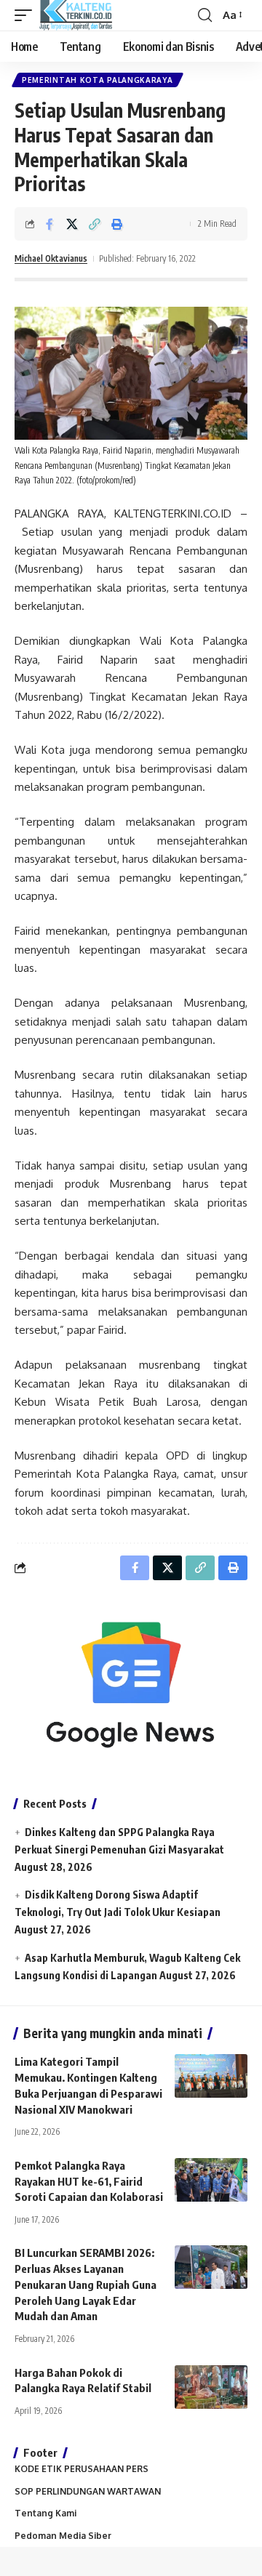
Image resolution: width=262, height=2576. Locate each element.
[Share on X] (72, 224)
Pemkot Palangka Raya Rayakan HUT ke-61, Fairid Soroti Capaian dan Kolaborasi (89, 2181)
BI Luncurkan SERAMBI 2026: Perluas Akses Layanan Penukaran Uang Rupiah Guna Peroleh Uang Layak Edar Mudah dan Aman (86, 2284)
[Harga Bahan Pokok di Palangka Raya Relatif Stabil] (211, 2387)
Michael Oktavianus (51, 258)
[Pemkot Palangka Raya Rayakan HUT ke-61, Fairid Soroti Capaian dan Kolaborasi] (211, 2180)
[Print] (117, 224)
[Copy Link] (95, 224)
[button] (27, 15)
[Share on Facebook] (49, 224)
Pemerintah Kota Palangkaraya (98, 80)
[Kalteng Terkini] (76, 15)
